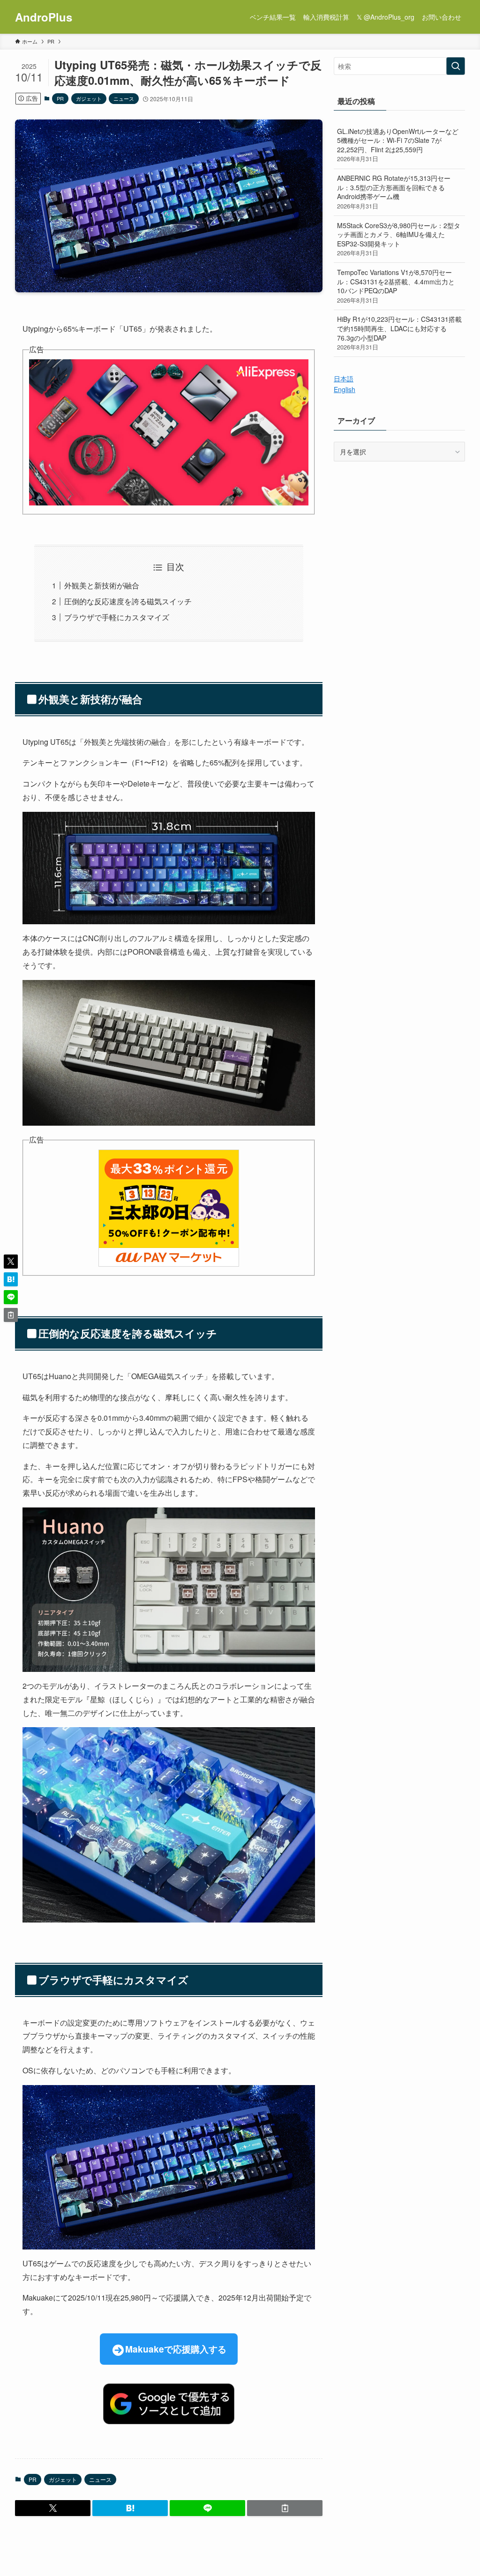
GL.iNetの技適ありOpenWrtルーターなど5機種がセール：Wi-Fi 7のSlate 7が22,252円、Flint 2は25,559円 (398, 145)
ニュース (124, 98)
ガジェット (89, 98)
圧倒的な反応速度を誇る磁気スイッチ (128, 601)
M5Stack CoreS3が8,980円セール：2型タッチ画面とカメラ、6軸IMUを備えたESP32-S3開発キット (399, 239)
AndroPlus (44, 17)
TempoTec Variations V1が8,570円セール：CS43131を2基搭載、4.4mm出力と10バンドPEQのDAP (396, 286)
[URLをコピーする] (285, 2508)
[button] (53, 2508)
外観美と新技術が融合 (102, 585)
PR (60, 98)
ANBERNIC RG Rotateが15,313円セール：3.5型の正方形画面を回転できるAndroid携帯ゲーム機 (394, 192)
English (345, 389)
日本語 (344, 379)
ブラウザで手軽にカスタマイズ (117, 617)
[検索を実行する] (456, 66)
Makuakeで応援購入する (176, 2349)
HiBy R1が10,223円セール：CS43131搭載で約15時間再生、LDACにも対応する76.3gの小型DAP (399, 333)
